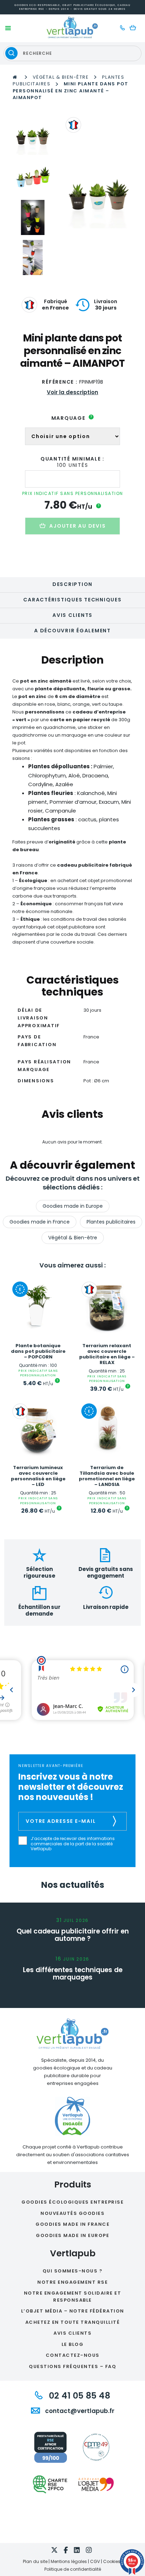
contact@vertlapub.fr (79, 2411)
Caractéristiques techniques (72, 600)
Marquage (72, 418)
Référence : (60, 382)
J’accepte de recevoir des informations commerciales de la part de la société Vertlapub (73, 1844)
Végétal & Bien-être (61, 77)
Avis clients (72, 615)
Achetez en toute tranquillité (73, 2322)
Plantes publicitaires (111, 1222)
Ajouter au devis (77, 526)
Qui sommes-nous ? (73, 2271)
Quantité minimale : (72, 459)
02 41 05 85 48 (78, 2396)
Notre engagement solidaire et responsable (73, 2297)
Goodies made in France (40, 1222)
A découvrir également (72, 631)
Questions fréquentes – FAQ (72, 2366)
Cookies (112, 2561)
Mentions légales (69, 2561)
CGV (95, 2561)
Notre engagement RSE (72, 2282)
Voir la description (72, 392)
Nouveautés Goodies (72, 2213)
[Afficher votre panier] (135, 28)
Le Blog (73, 2344)
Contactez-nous (73, 2355)
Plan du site (35, 2561)
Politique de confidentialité (73, 2569)
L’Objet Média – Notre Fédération (73, 2311)
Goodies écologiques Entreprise (72, 2202)
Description (72, 584)
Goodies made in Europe (73, 1206)
